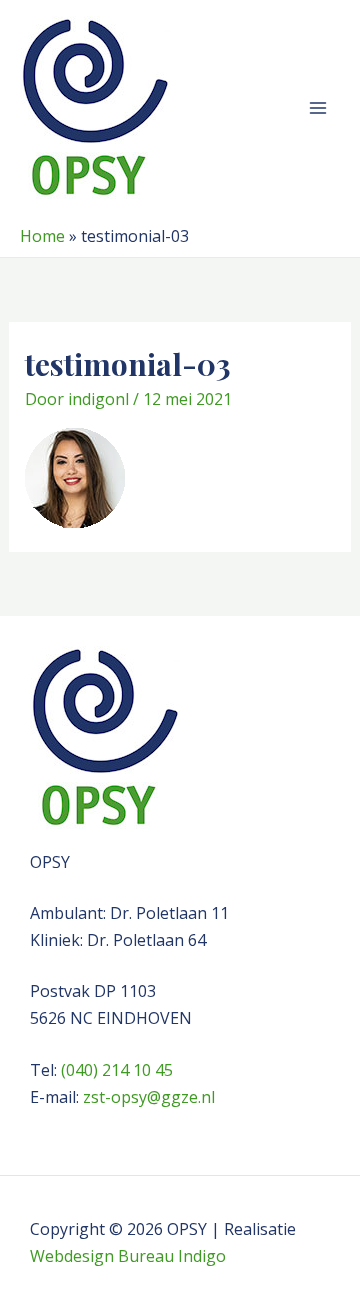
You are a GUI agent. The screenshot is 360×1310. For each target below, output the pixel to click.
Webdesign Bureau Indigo (128, 1256)
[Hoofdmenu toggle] (318, 108)
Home (42, 236)
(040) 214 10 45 (117, 1070)
